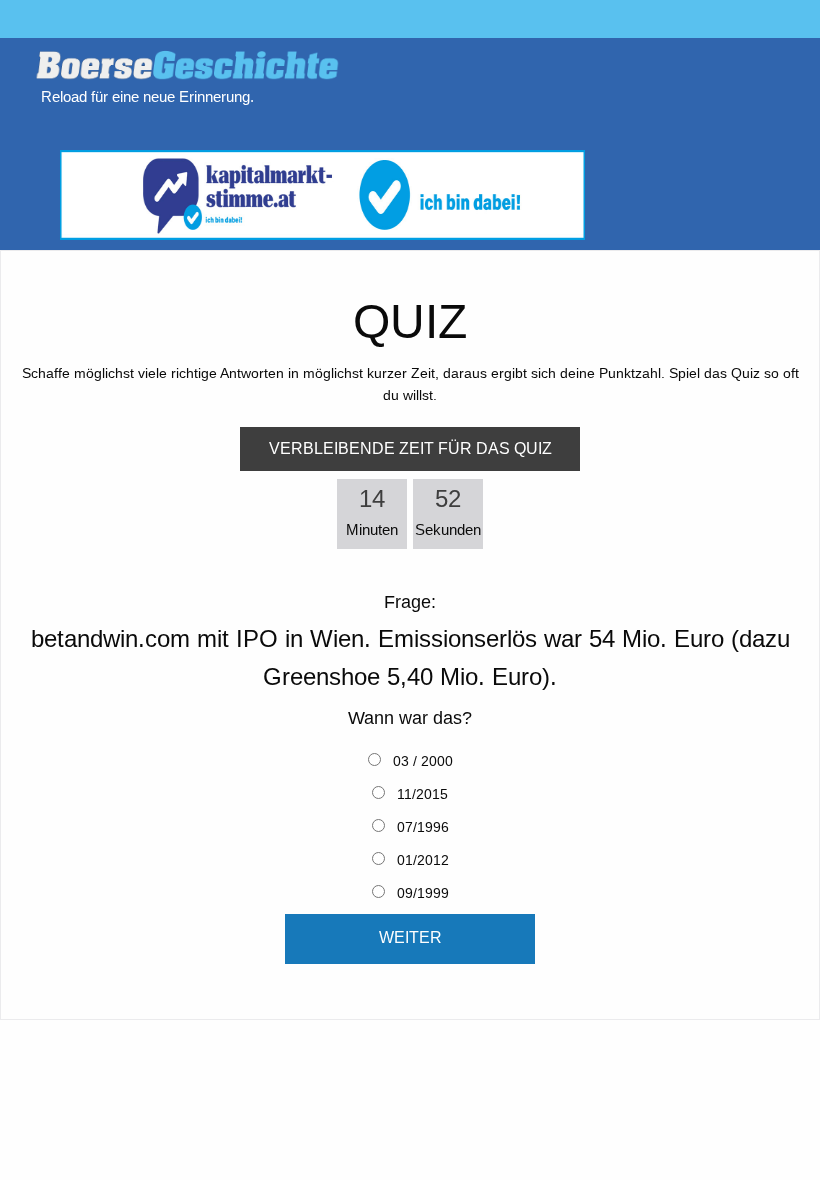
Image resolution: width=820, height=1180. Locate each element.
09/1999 (421, 893)
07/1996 (421, 827)
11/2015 (420, 794)
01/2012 (421, 860)
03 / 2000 (421, 761)
